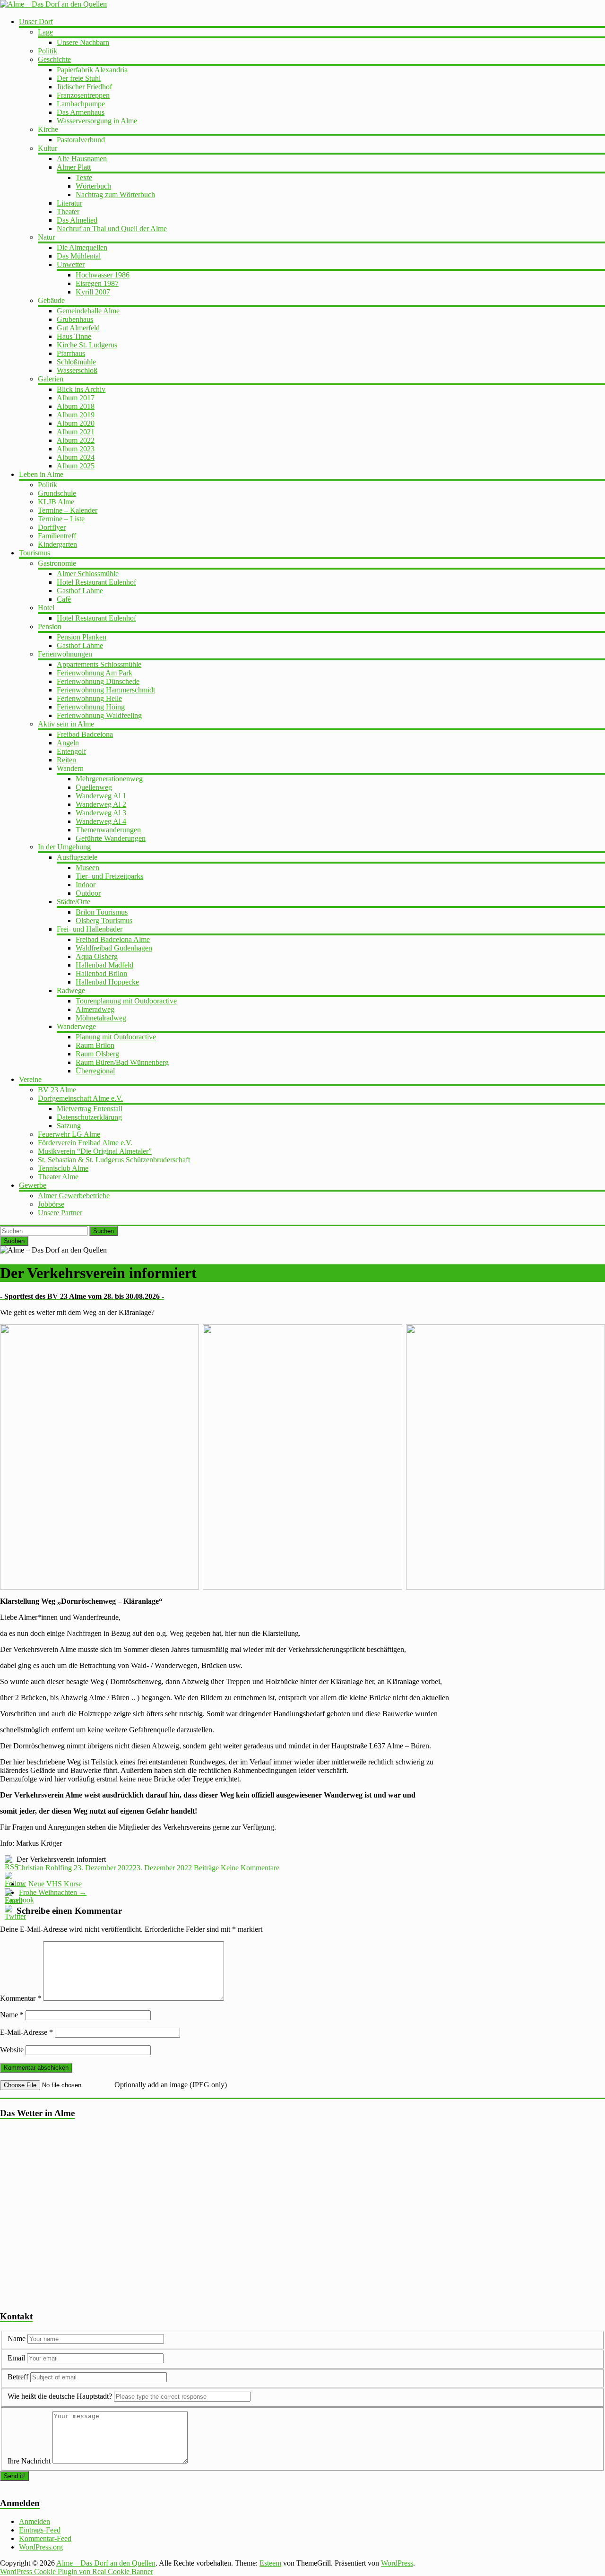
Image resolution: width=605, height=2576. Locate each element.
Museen (87, 868)
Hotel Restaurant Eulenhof (96, 582)
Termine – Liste (61, 519)
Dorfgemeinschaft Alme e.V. (80, 1098)
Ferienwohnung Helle (89, 698)
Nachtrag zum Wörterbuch (115, 194)
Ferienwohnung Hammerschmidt (106, 690)
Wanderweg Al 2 (101, 804)
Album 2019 (76, 415)
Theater (68, 212)
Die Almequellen (82, 247)
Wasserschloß (77, 370)
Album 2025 (76, 466)
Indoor (86, 885)
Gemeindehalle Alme (88, 311)
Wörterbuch (93, 186)
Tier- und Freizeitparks (109, 876)
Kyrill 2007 (93, 292)
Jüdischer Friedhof (84, 87)
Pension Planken (82, 637)
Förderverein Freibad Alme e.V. (85, 1143)
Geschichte (54, 59)
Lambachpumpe (81, 104)
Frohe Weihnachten (53, 1892)
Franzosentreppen (83, 95)
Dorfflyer (52, 527)
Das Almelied (77, 220)
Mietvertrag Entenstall (90, 1109)
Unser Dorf (36, 22)
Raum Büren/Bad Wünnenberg (122, 1062)
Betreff (18, 2377)
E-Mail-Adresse (26, 2032)
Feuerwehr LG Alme (69, 1134)
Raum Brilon (95, 1045)
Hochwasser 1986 (103, 275)
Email (17, 2358)
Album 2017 (76, 398)
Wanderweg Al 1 (101, 796)
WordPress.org (41, 2547)
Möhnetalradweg (101, 1018)
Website (12, 2050)
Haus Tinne (74, 336)
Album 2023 (76, 449)
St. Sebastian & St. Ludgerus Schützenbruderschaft (114, 1160)
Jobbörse (51, 1204)
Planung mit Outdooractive (116, 1037)
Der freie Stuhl (79, 78)
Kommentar (21, 1998)
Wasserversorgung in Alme (97, 121)
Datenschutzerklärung (89, 1117)
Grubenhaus (75, 319)
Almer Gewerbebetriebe (74, 1196)
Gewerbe (33, 1185)
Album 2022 (76, 440)
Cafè (64, 599)
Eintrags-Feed (40, 2530)
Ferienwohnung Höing (91, 707)
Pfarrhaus (71, 353)
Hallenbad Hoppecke (107, 982)
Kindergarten (57, 544)
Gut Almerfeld (78, 328)
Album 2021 (76, 432)
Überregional (95, 1071)
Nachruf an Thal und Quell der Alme (112, 229)
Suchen (104, 1231)
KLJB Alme (56, 502)
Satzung (69, 1126)
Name (12, 2015)
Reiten (66, 760)
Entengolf (71, 751)
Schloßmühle (76, 362)
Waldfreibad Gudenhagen (114, 948)
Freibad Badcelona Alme (113, 939)
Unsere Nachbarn (83, 42)
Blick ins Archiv (81, 389)
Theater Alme (58, 1177)
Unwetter (71, 264)
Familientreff (57, 536)
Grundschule (57, 493)
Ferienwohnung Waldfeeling (99, 715)
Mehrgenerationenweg (109, 779)
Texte (84, 177)
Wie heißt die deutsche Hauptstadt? (60, 2396)
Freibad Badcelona (85, 734)
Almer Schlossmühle (88, 574)
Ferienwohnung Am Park (95, 673)
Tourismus (35, 553)
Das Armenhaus (81, 112)
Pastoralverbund (81, 140)
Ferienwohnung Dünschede (98, 681)
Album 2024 (76, 457)
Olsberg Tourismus (104, 921)
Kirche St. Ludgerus (87, 345)
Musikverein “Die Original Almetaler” (95, 1151)
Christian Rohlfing (44, 1868)
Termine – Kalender (68, 510)
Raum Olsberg (97, 1054)
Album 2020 (76, 423)
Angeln (68, 743)
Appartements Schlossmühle (99, 664)
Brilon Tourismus (102, 912)
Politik (48, 51)
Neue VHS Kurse (50, 1884)
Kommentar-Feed (45, 2538)
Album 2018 (76, 406)
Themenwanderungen (108, 830)
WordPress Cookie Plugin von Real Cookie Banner (77, 2572)
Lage (45, 32)
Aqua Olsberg (97, 956)
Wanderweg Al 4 (101, 821)
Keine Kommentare (250, 1868)
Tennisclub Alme (63, 1168)
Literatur (69, 203)
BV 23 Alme (57, 1090)
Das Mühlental (79, 256)
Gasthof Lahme (80, 591)
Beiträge (206, 1868)
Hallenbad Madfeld (104, 965)
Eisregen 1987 (97, 283)
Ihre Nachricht (29, 2461)
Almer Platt (74, 167)
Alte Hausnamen (82, 159)
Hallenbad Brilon (101, 973)
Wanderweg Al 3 (101, 813)
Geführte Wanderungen (111, 838)
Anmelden (35, 2521)
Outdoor (88, 893)
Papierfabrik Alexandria (92, 70)
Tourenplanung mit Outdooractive (126, 1001)
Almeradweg (95, 1009)
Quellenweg (94, 787)
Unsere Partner (60, 1213)
